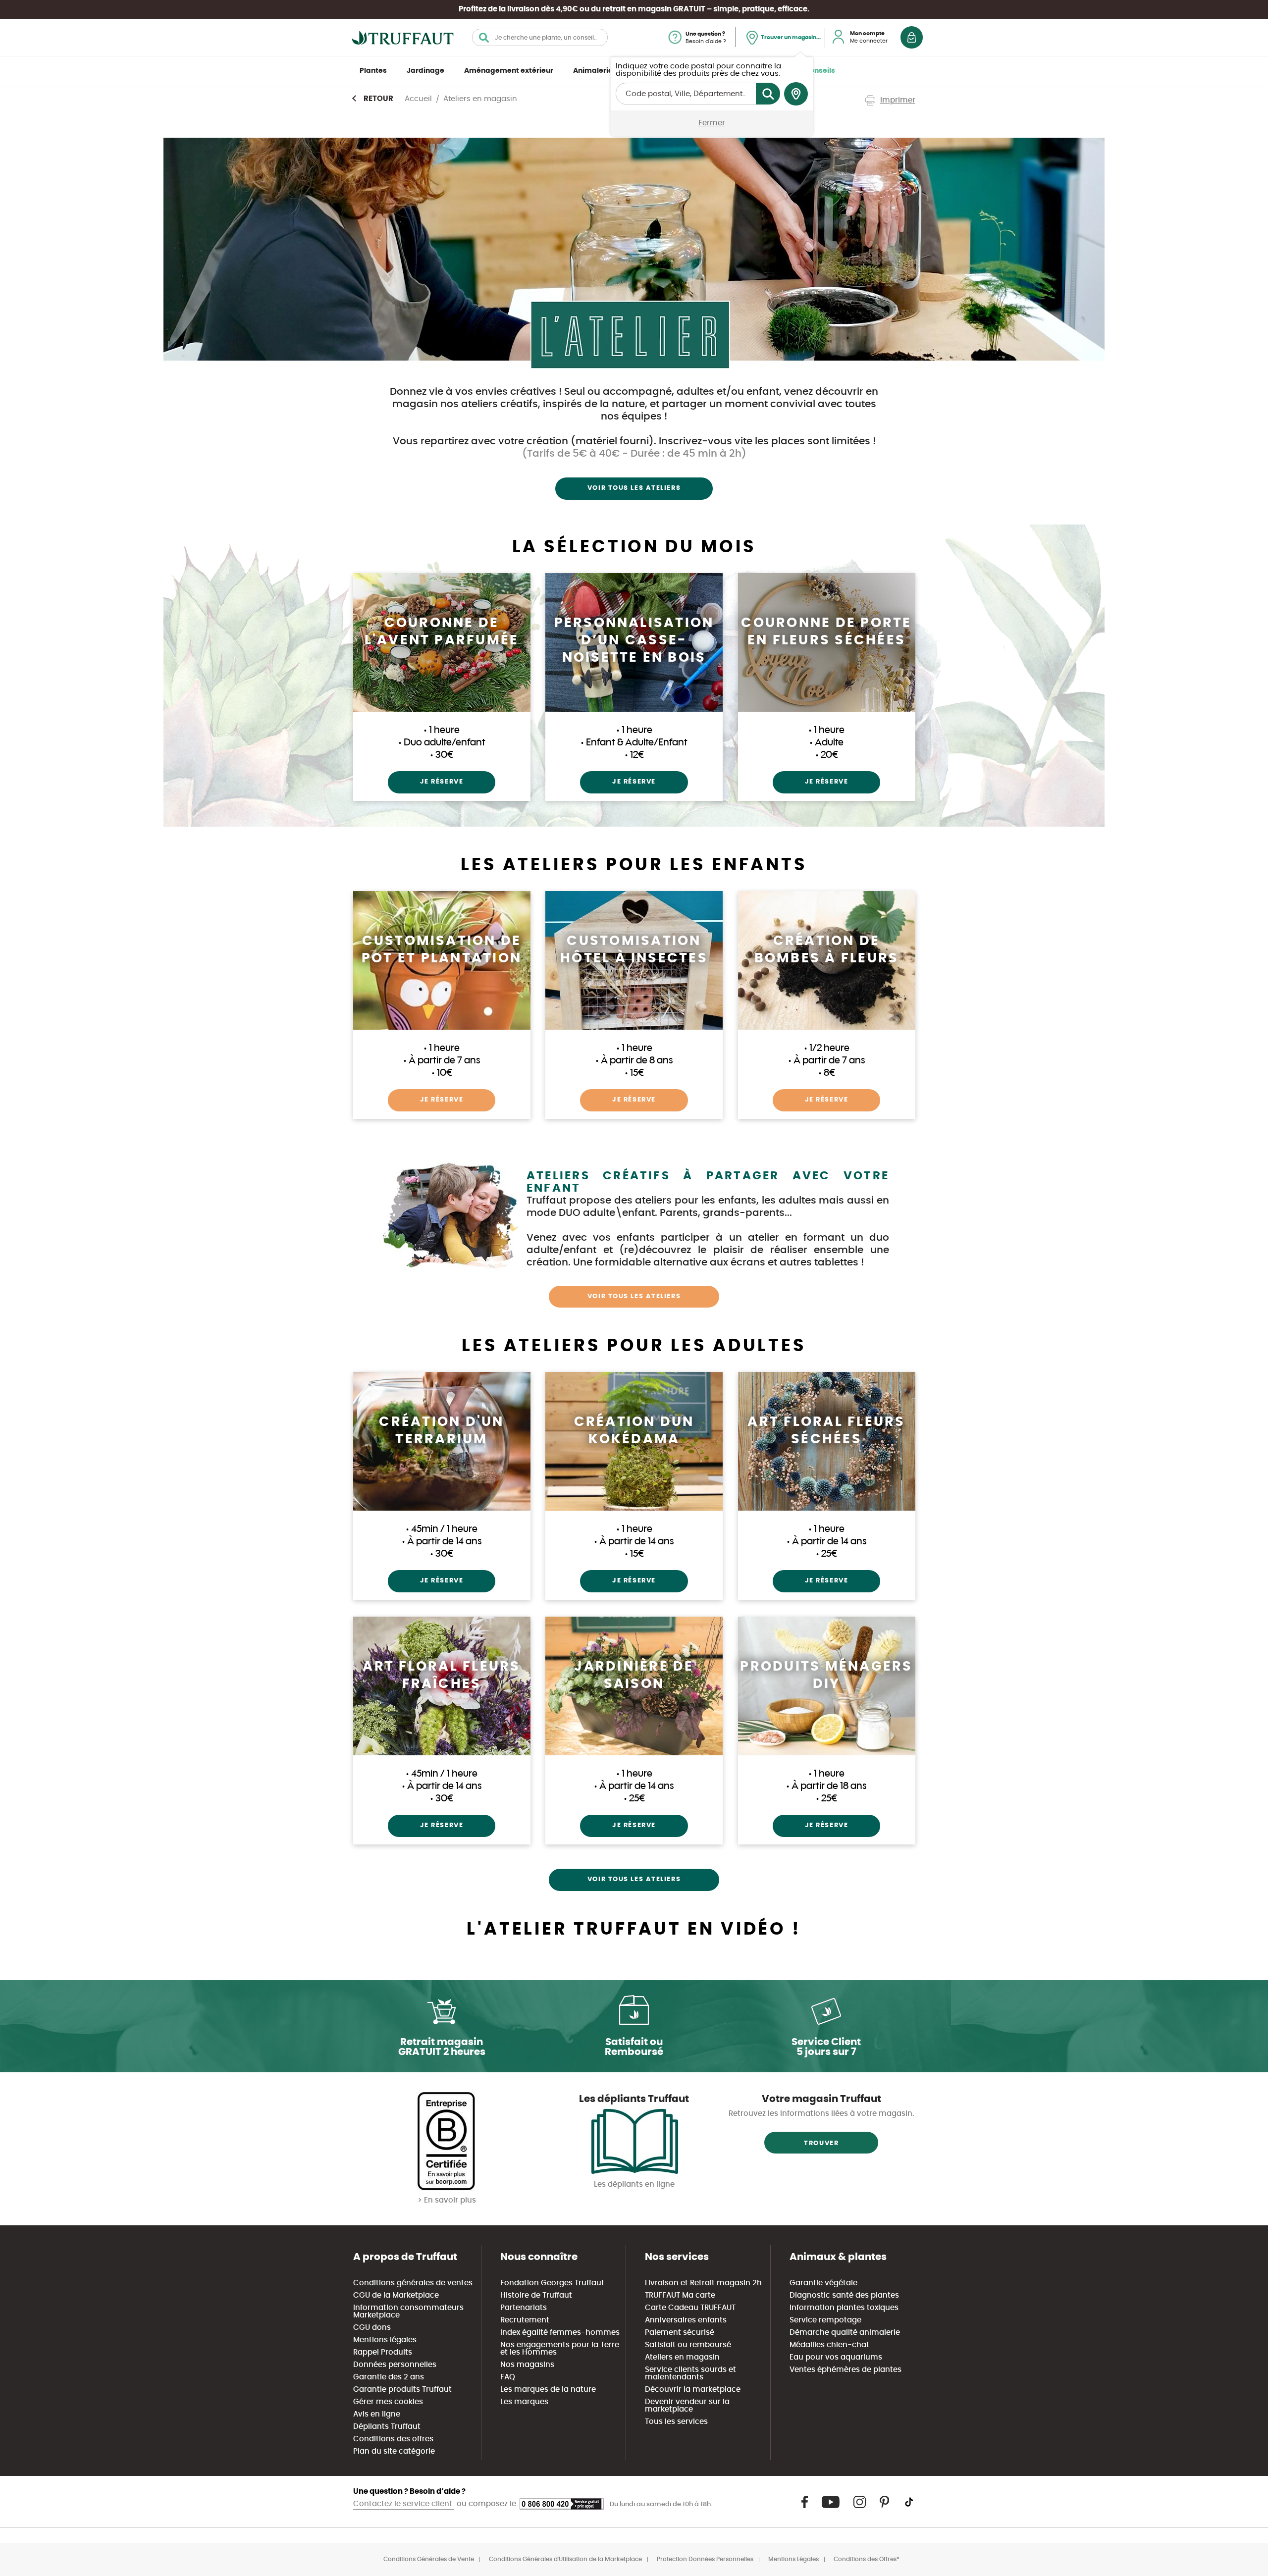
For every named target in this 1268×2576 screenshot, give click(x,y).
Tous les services (676, 2422)
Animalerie (593, 71)
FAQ (508, 2377)
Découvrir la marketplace (693, 2390)
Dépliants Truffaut (387, 2427)
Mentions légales (385, 2340)
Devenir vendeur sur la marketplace (687, 2406)
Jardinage (425, 71)
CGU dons (372, 2328)
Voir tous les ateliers (634, 488)
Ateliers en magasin (682, 2357)
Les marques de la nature (548, 2390)
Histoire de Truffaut (536, 2295)
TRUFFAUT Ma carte (680, 2295)
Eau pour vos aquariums (836, 2357)
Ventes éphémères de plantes (845, 2370)
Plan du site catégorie (394, 2451)
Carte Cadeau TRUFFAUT (690, 2308)
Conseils (820, 71)
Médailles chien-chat (829, 2345)
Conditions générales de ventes (413, 2283)
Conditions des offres (393, 2439)
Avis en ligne (377, 2414)
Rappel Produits (383, 2352)
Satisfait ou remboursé (688, 2345)
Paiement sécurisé (680, 2333)
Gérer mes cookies (388, 2402)
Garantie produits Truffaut (402, 2390)
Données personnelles (395, 2365)
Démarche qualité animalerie (845, 2333)
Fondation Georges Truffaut (552, 2283)
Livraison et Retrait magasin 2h (703, 2283)
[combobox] (540, 37)
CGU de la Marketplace (396, 2295)
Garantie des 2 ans (389, 2377)
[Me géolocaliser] (796, 94)
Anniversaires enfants (686, 2320)
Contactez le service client (404, 2504)
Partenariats (524, 2308)
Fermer (712, 123)
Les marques (524, 2402)
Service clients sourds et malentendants (690, 2373)
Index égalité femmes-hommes (560, 2333)
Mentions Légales (793, 2559)
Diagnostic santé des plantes (844, 2295)
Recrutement (525, 2320)
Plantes (373, 71)
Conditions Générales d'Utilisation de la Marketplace (565, 2559)
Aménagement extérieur (509, 71)
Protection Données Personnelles (705, 2559)
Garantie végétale (823, 2283)
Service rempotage (825, 2320)
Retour (378, 99)
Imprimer (898, 100)
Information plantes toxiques (844, 2308)
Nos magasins (527, 2365)
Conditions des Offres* (867, 2559)
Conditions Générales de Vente (429, 2559)
